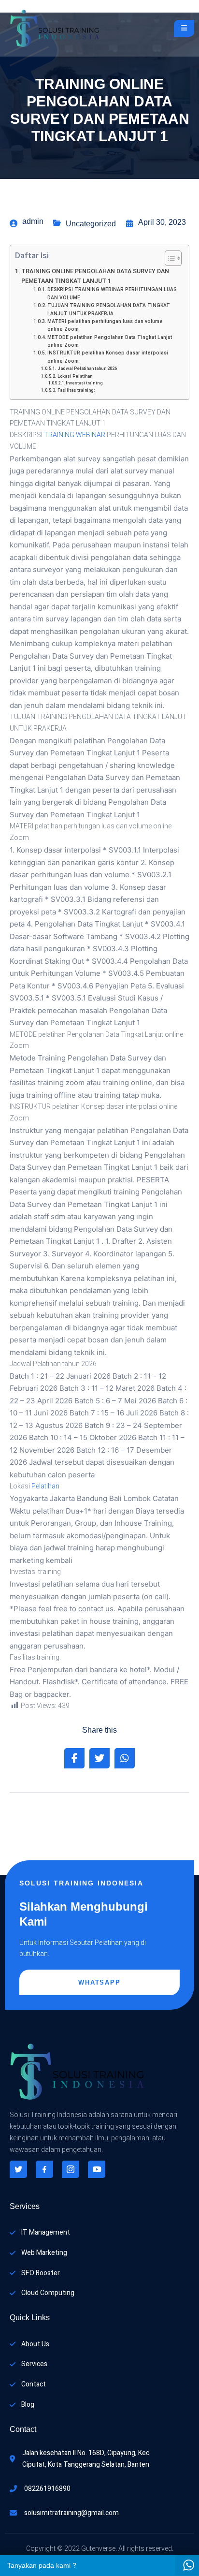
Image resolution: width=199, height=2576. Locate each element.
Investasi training (84, 383)
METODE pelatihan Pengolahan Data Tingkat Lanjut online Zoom (110, 341)
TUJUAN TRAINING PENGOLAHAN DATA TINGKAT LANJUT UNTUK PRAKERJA (109, 309)
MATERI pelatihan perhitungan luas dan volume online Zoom (105, 325)
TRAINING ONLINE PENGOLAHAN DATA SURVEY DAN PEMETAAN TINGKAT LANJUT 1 (95, 276)
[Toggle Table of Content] (168, 258)
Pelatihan (45, 1486)
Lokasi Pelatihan (75, 376)
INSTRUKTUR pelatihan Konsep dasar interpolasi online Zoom (108, 357)
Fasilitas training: (76, 390)
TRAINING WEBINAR (75, 435)
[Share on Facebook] (74, 1758)
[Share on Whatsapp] (125, 1758)
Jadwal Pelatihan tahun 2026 (87, 368)
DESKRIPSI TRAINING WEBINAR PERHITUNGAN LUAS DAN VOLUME (112, 293)
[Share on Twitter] (99, 1758)
